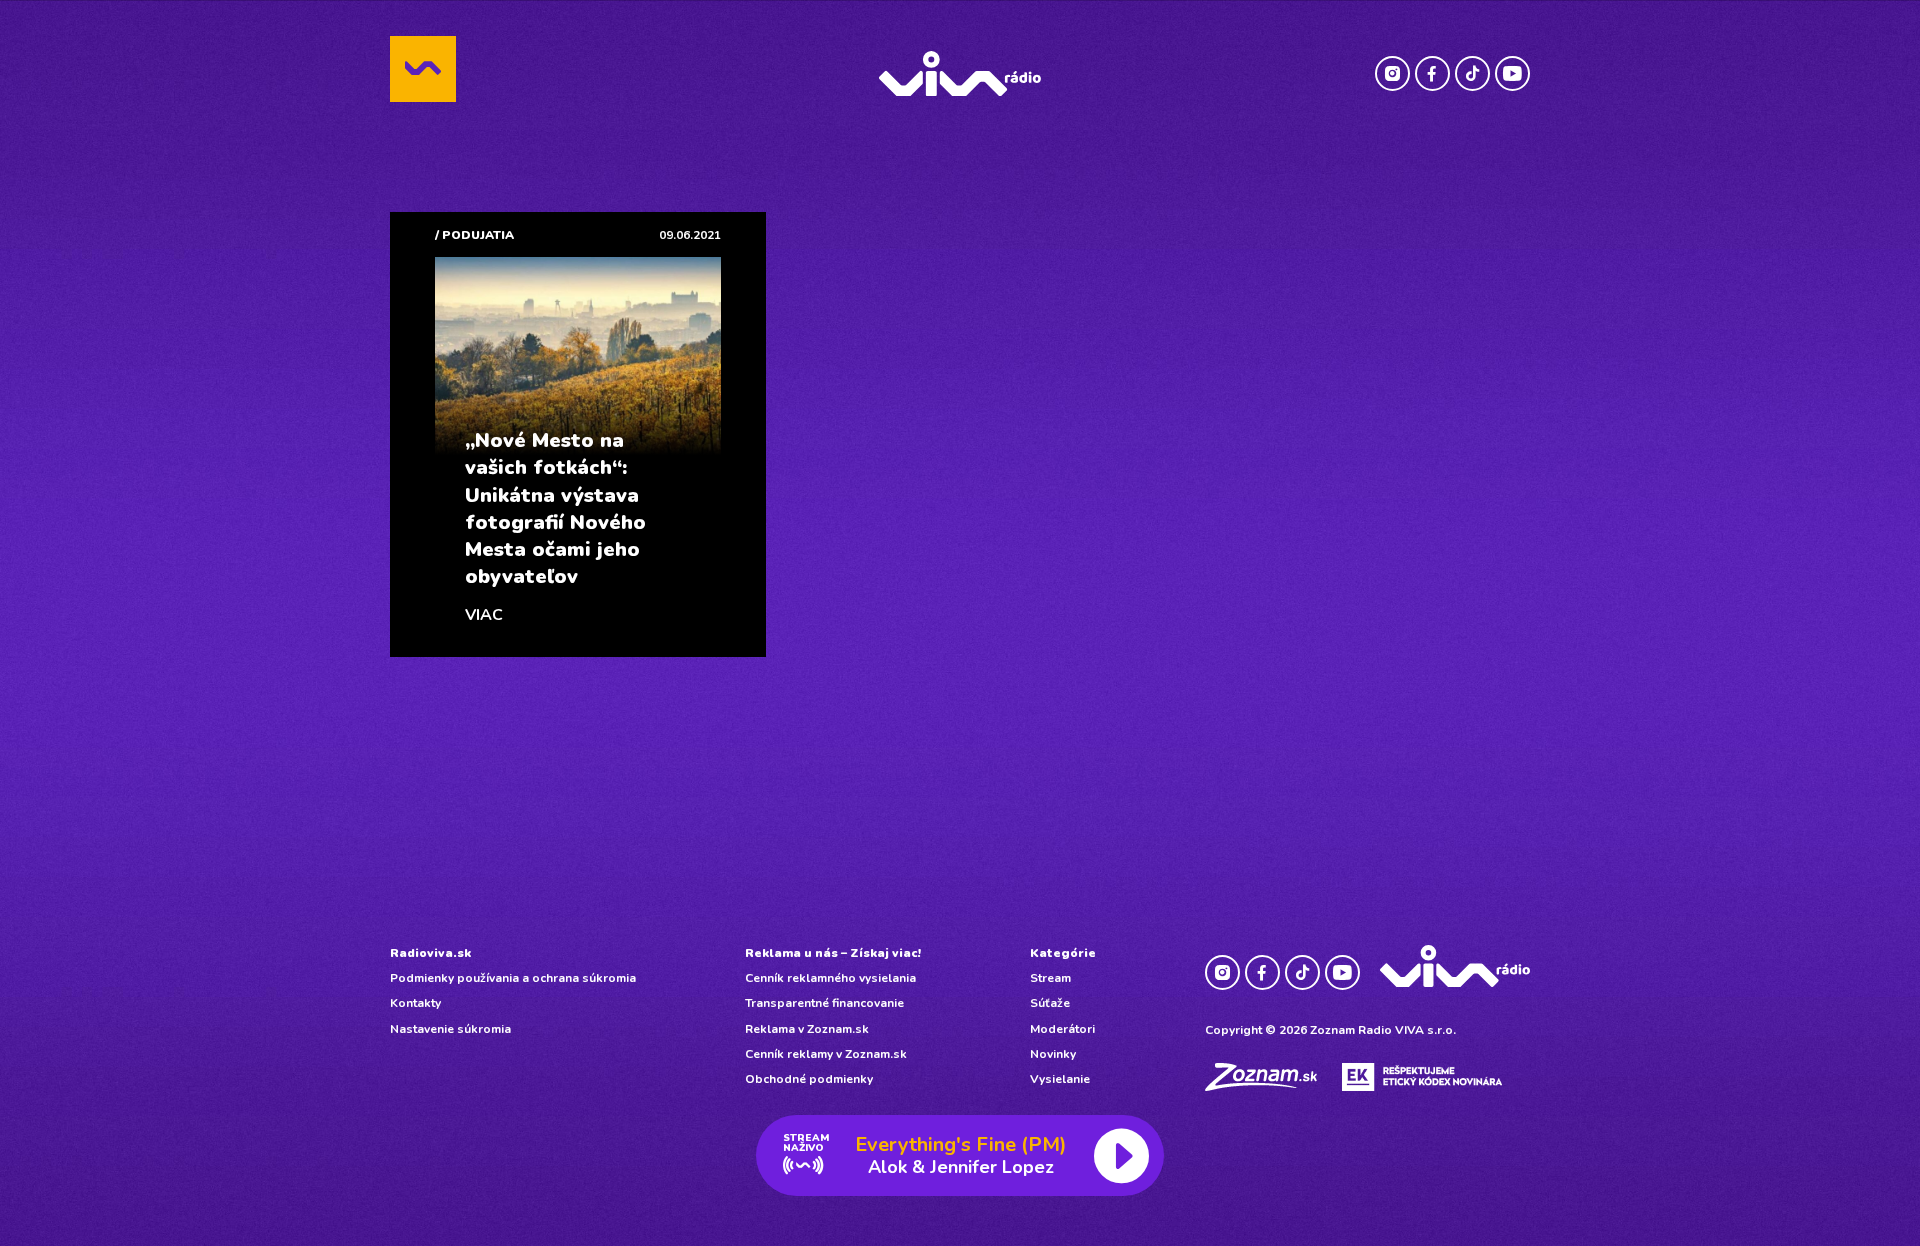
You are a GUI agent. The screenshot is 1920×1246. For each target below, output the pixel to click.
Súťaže (1050, 1003)
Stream (1050, 978)
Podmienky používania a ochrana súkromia (513, 978)
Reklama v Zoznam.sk (807, 1029)
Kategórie (1063, 953)
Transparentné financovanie (824, 1003)
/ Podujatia (474, 235)
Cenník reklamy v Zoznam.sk (826, 1054)
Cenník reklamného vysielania (830, 978)
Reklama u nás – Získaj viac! (833, 953)
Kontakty (415, 1003)
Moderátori (1062, 1029)
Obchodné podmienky (809, 1079)
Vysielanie (1060, 1079)
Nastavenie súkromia (450, 1029)
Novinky (1053, 1054)
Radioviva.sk (430, 953)
